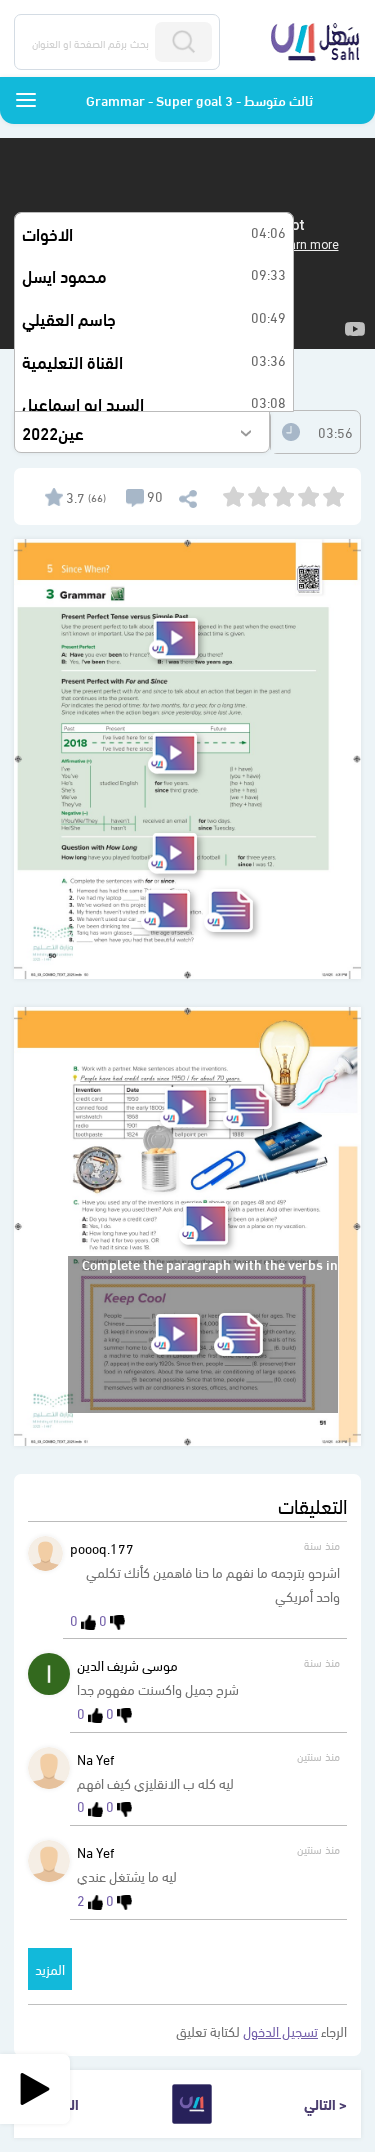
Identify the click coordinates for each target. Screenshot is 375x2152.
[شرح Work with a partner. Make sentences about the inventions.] (184, 1107)
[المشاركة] (186, 495)
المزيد (50, 1968)
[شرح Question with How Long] (172, 853)
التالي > (325, 2103)
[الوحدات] (26, 100)
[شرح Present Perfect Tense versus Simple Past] (173, 638)
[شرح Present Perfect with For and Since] (172, 753)
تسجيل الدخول (280, 2030)
